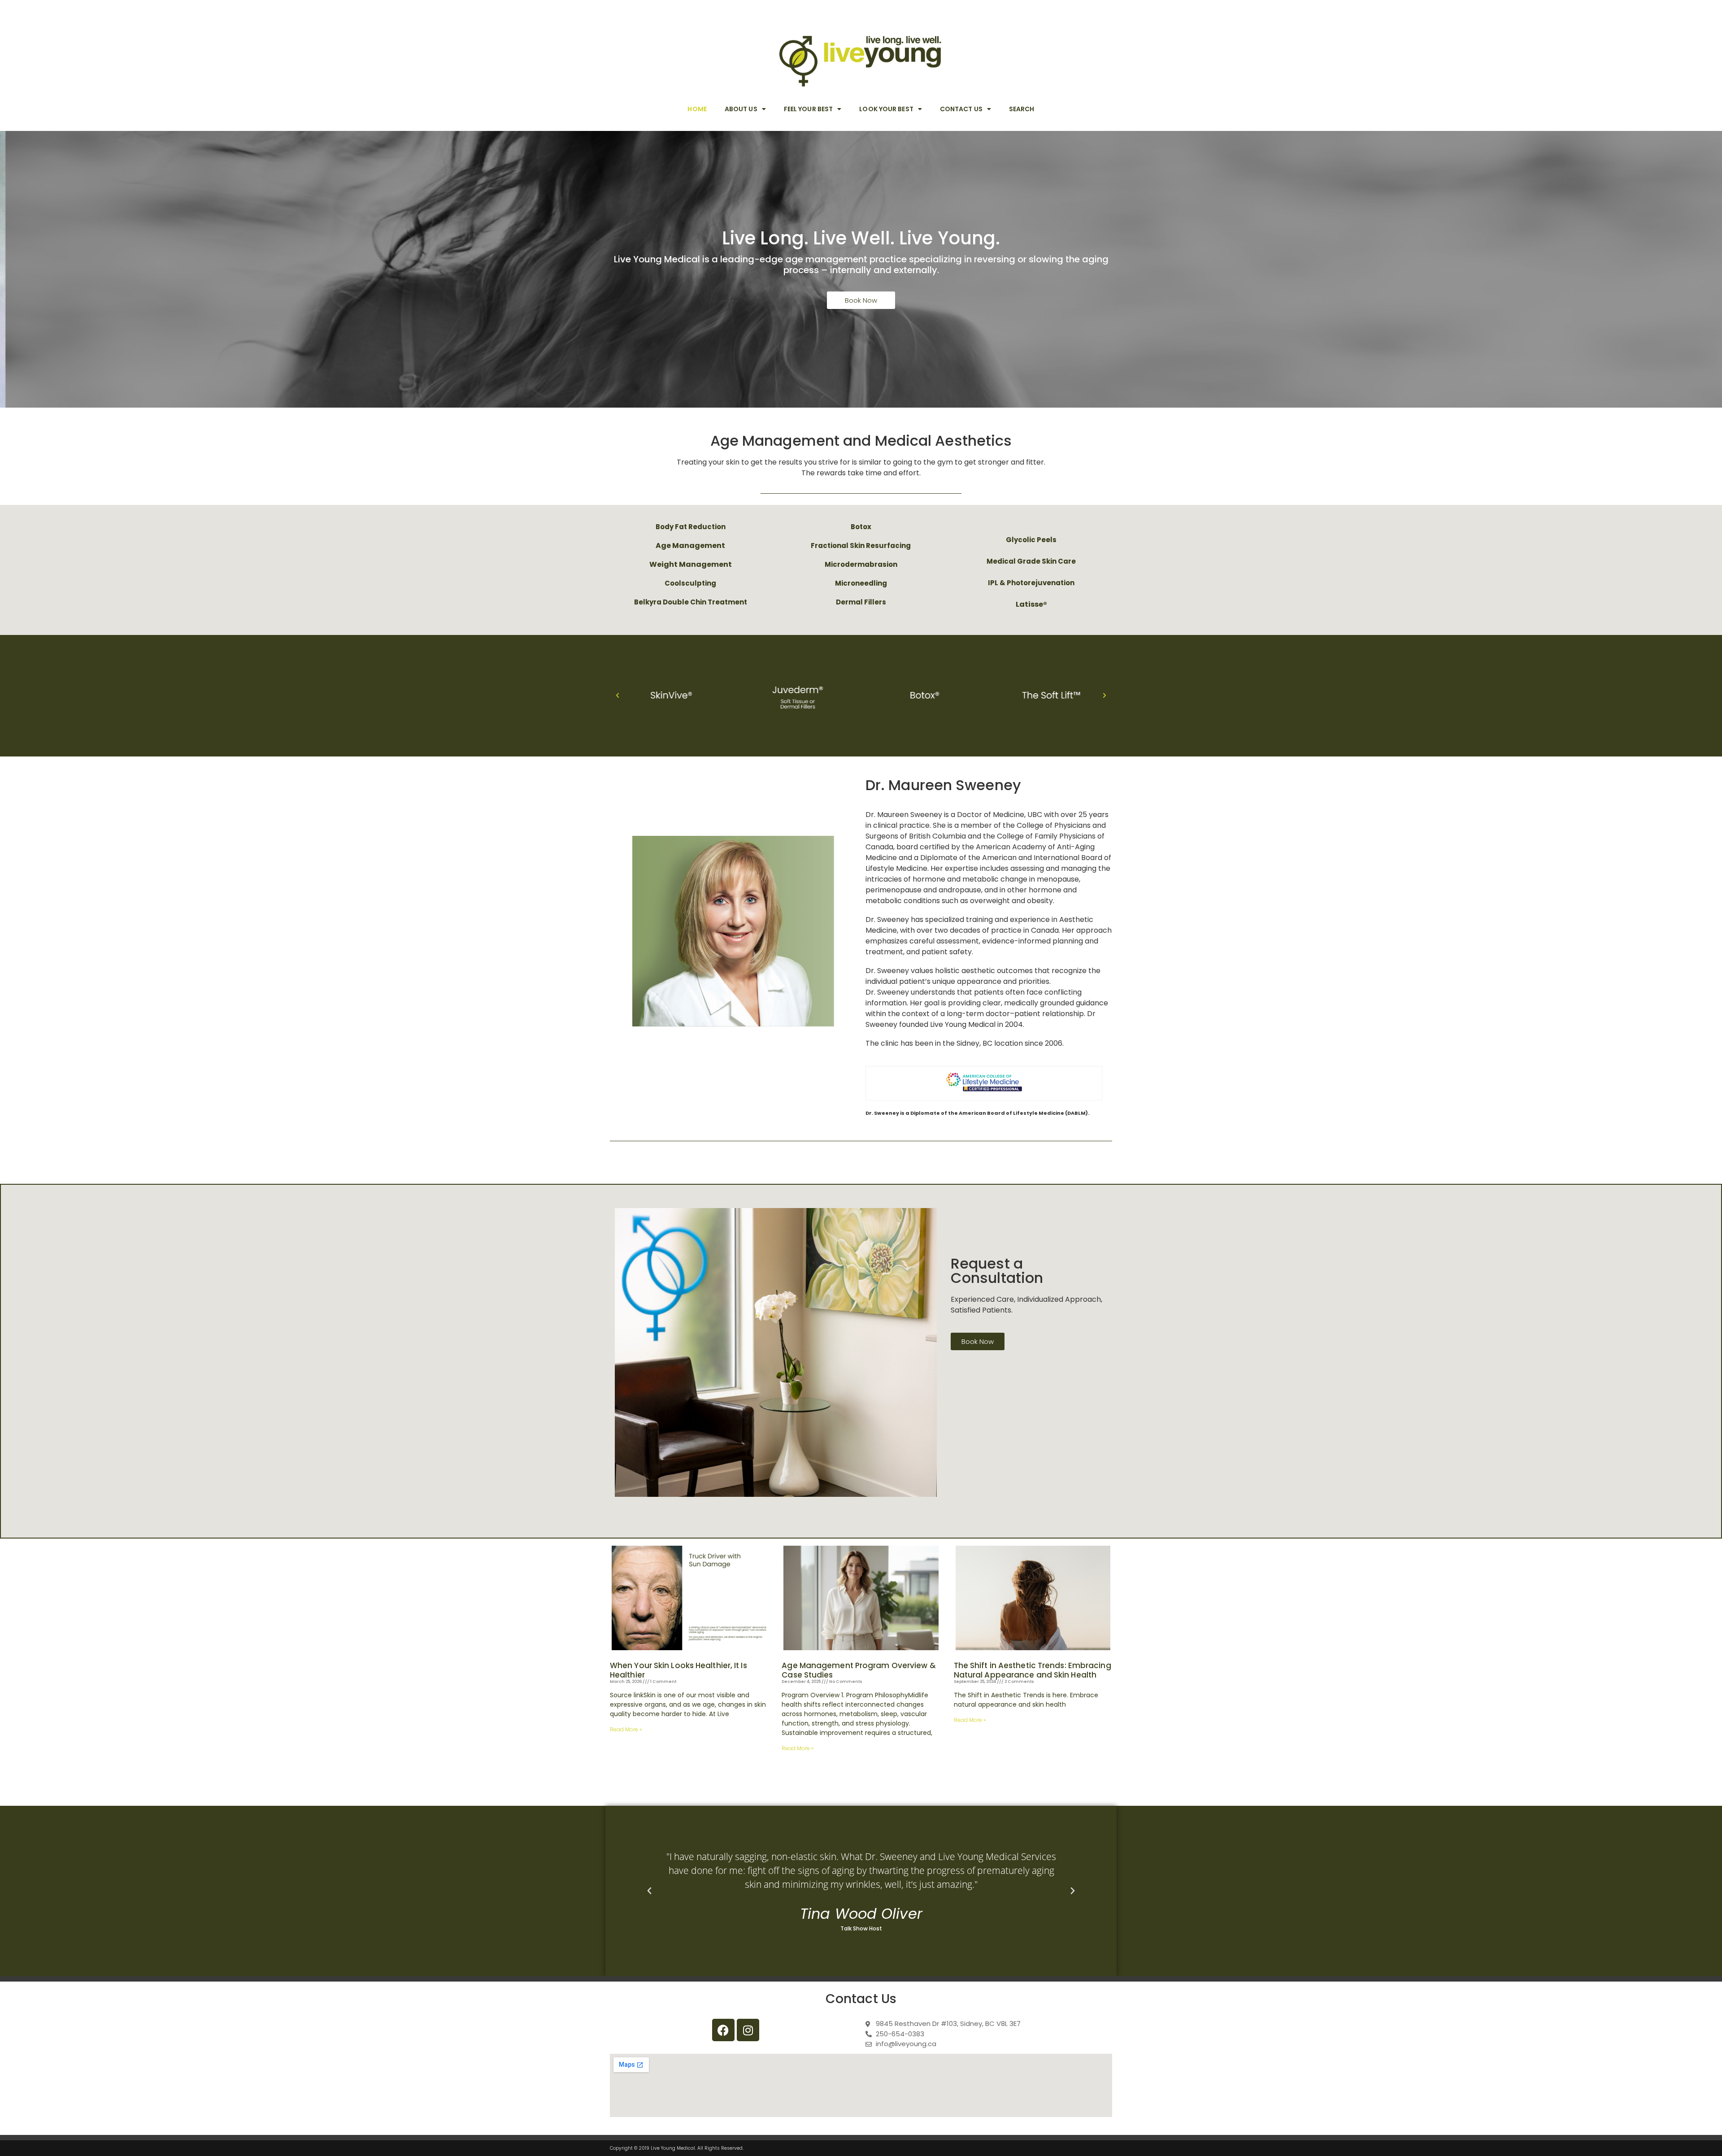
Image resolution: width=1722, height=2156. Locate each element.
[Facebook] (723, 2030)
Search (1022, 109)
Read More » (626, 1729)
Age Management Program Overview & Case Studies (859, 1670)
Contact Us (961, 109)
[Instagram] (748, 2030)
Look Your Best (886, 109)
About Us (741, 109)
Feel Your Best (808, 109)
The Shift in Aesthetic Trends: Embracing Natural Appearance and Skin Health (1033, 1670)
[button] (617, 695)
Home (697, 109)
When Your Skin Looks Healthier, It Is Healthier (678, 1670)
